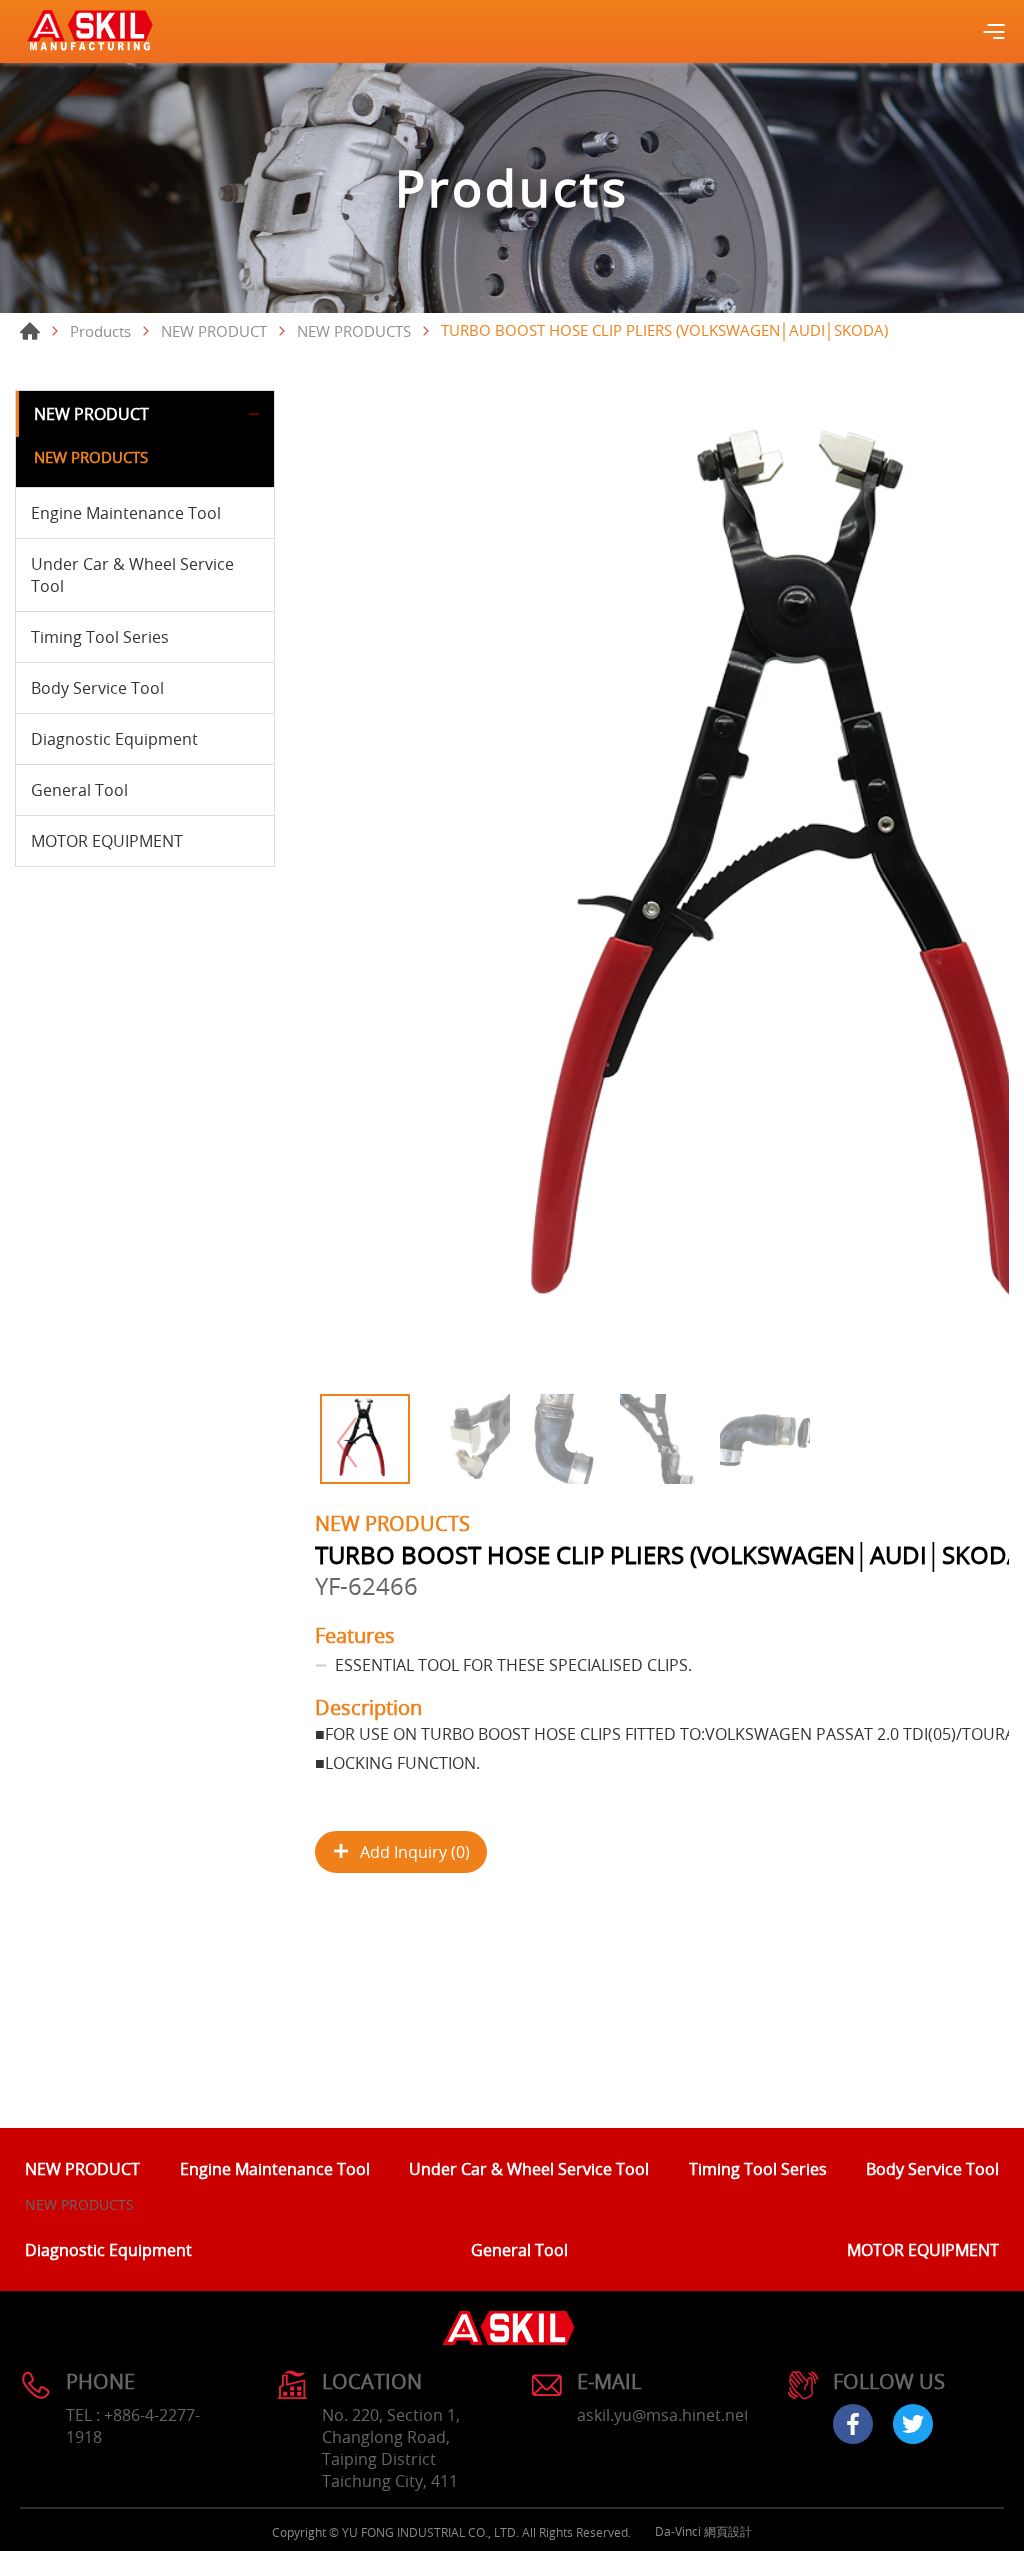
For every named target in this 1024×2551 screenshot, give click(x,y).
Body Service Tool (97, 688)
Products (100, 331)
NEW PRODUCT (214, 331)
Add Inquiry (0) (415, 1852)
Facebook (853, 2424)
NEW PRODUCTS (354, 331)
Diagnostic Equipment (114, 739)
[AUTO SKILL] (90, 31)
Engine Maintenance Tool (126, 513)
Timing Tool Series (100, 637)
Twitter (913, 2424)
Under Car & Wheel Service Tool (132, 575)
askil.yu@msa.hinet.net (663, 2415)
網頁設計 (728, 2531)
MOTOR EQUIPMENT (107, 841)
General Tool (79, 790)
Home (30, 331)
